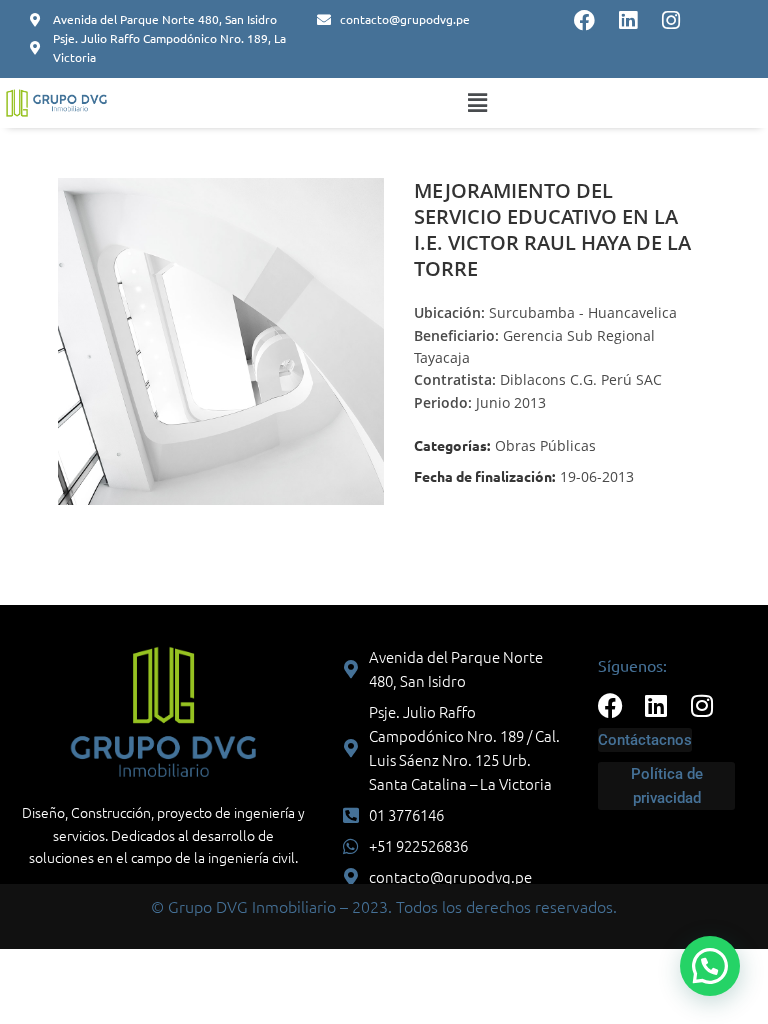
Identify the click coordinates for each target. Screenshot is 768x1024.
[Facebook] (584, 20)
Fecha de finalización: (484, 476)
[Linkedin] (627, 20)
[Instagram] (670, 20)
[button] (478, 103)
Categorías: (452, 445)
